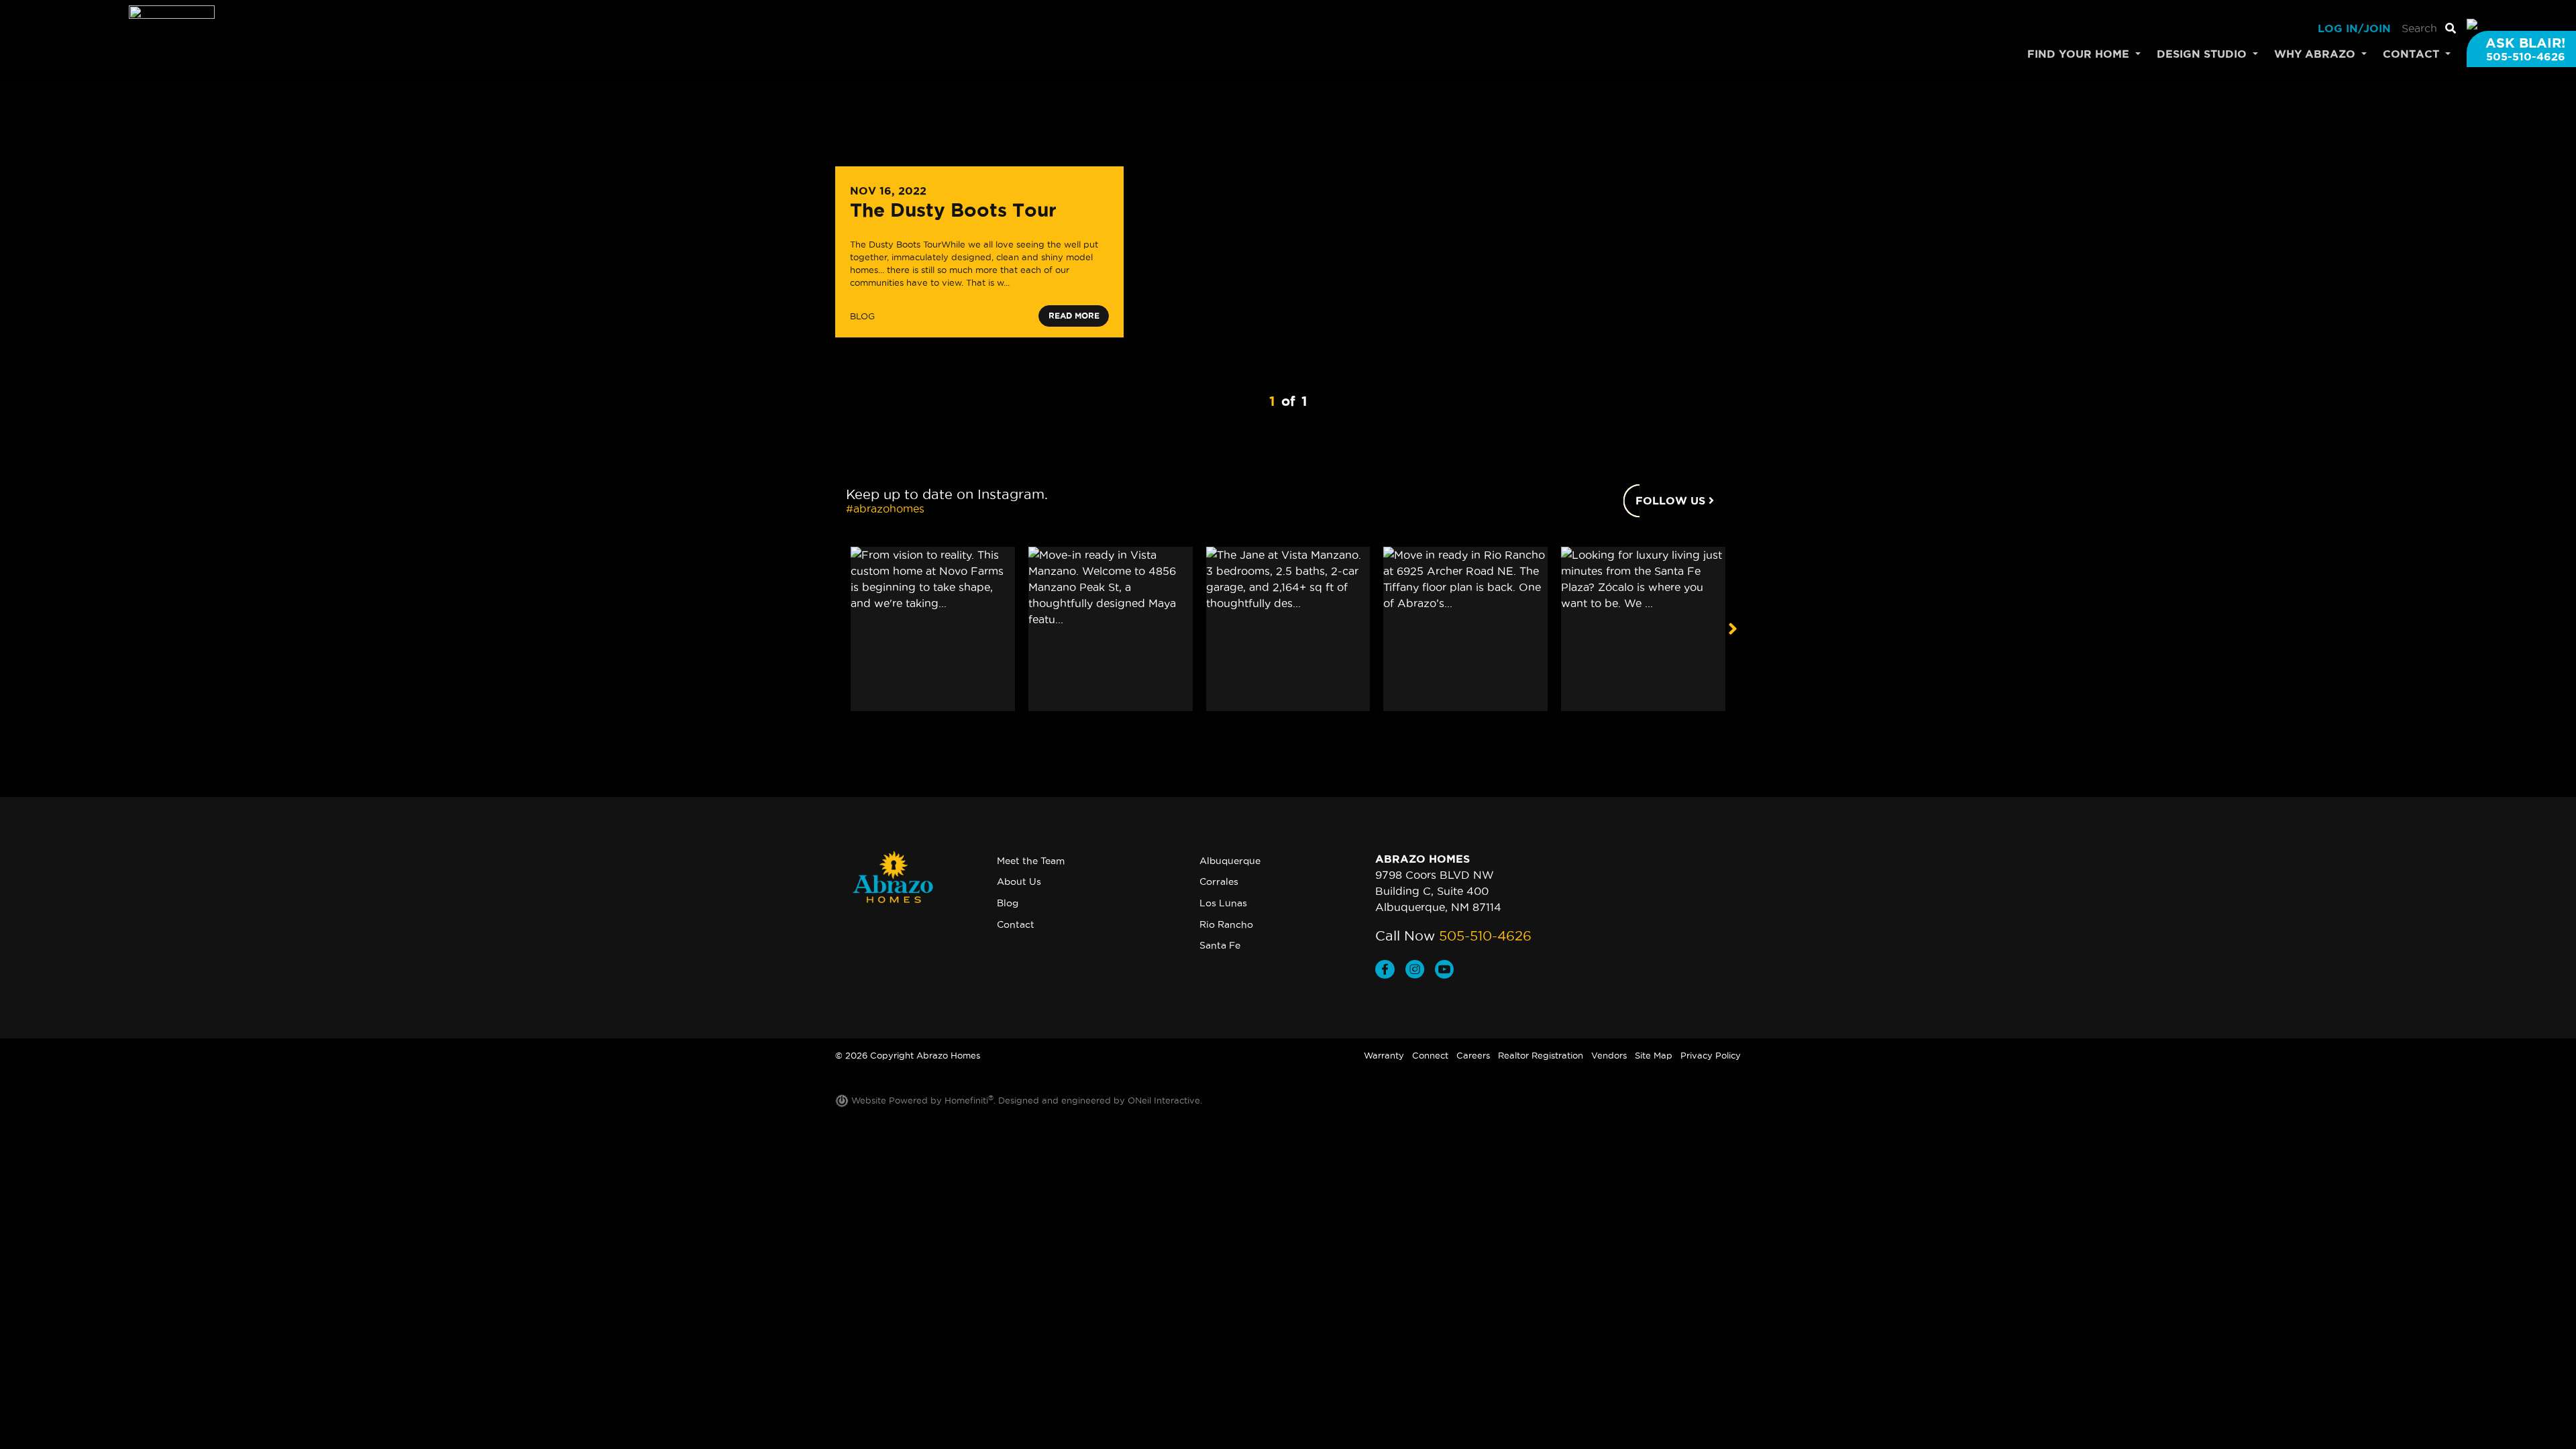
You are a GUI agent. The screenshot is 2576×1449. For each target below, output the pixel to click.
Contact (1016, 924)
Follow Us (1672, 500)
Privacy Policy (1711, 1055)
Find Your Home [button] (2080, 54)
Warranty (1384, 1055)
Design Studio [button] (2203, 54)
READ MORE (1074, 316)
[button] (1732, 629)
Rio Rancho (1226, 924)
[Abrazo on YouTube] (1447, 971)
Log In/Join (2354, 28)
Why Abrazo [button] (2316, 54)
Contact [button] (2413, 54)
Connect (1430, 1055)
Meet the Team (1031, 861)
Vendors (1609, 1055)
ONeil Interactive (1164, 1100)
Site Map (1654, 1055)
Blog (1008, 903)
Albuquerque (1230, 861)
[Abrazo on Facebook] (1390, 971)
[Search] (2451, 28)
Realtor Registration (1541, 1055)
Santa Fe (1220, 945)
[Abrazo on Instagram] (1420, 971)
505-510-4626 (1485, 936)
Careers (1473, 1055)
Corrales (1219, 881)
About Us (1019, 881)
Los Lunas (1223, 903)
